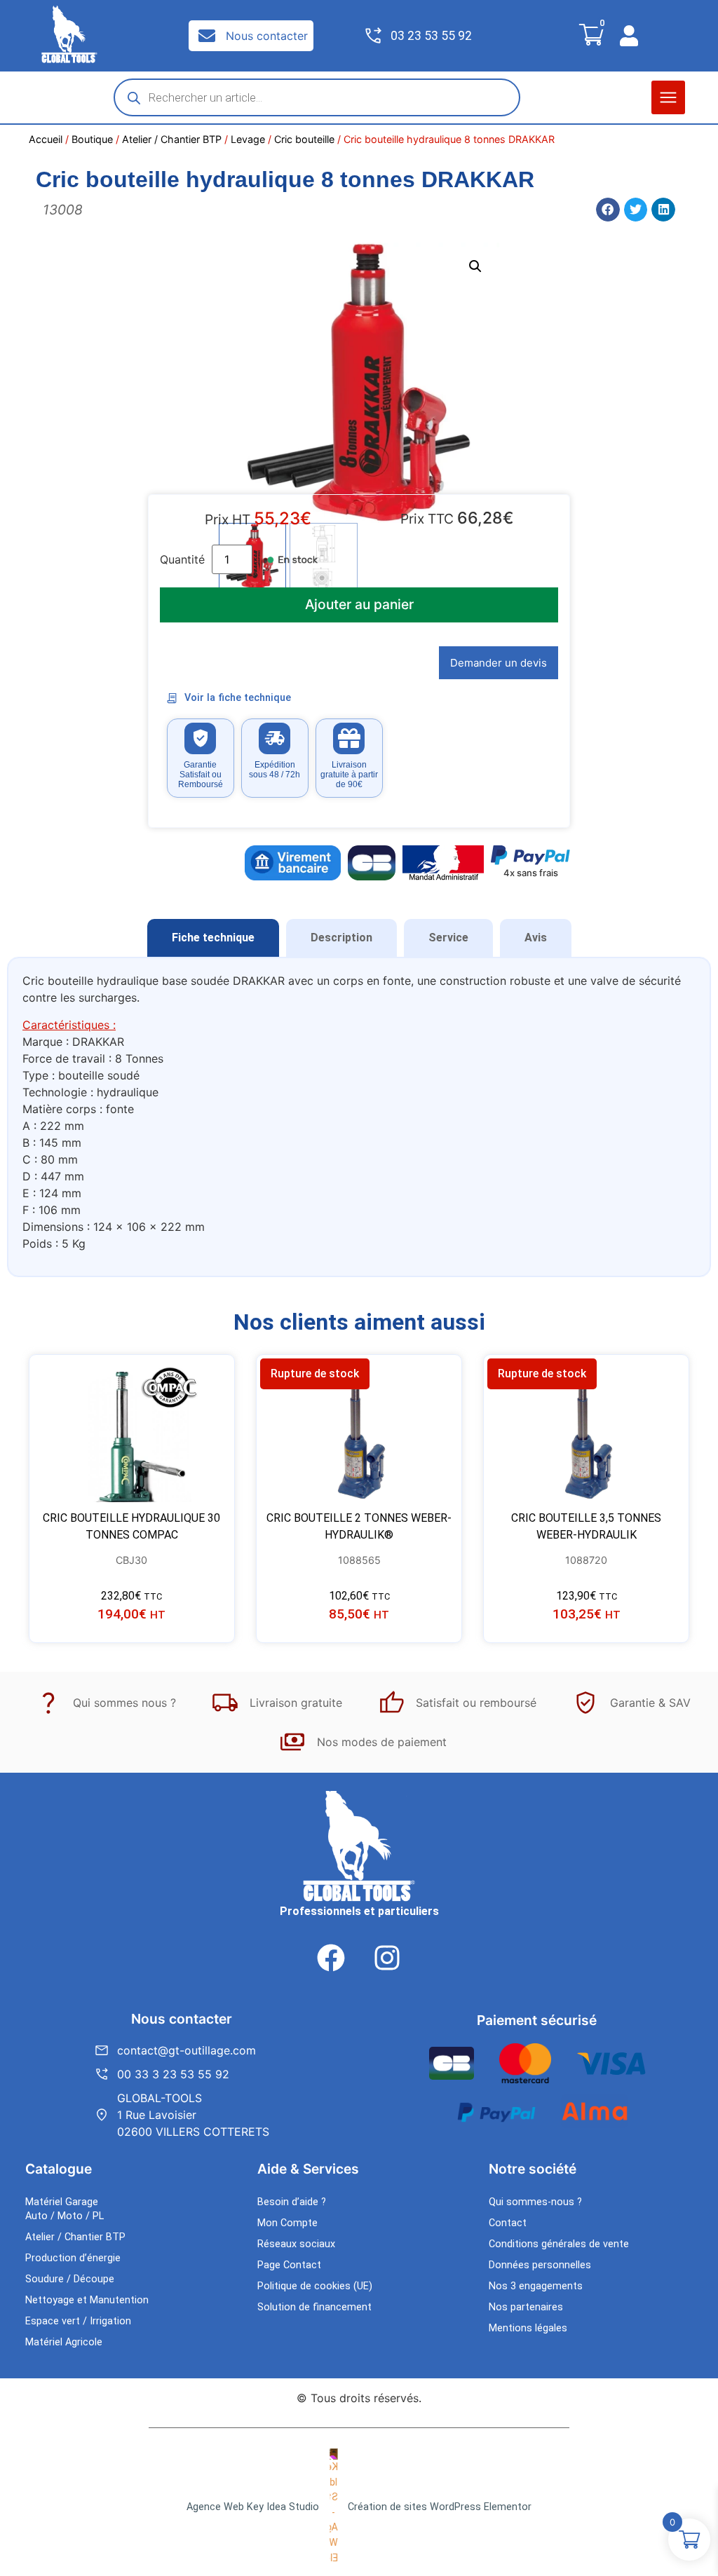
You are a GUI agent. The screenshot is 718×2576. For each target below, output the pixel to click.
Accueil (46, 139)
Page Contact (289, 2265)
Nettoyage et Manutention (87, 2300)
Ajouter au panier (359, 604)
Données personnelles (540, 2265)
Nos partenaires (526, 2307)
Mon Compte (287, 2223)
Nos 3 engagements (536, 2286)
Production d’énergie (73, 2258)
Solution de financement (314, 2307)
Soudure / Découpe (70, 2279)
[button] (668, 97)
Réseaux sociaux (296, 2244)
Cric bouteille (304, 139)
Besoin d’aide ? (292, 2202)
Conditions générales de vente (559, 2244)
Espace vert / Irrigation (78, 2321)
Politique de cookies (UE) (315, 2286)
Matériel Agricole (64, 2342)
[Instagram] (387, 1958)
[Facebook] (331, 1958)
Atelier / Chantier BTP (172, 139)
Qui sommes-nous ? (535, 2202)
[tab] (213, 938)
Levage (248, 139)
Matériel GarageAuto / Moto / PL (65, 2209)
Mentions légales (528, 2328)
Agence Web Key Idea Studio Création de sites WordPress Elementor (359, 2507)
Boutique (92, 139)
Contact (508, 2223)
